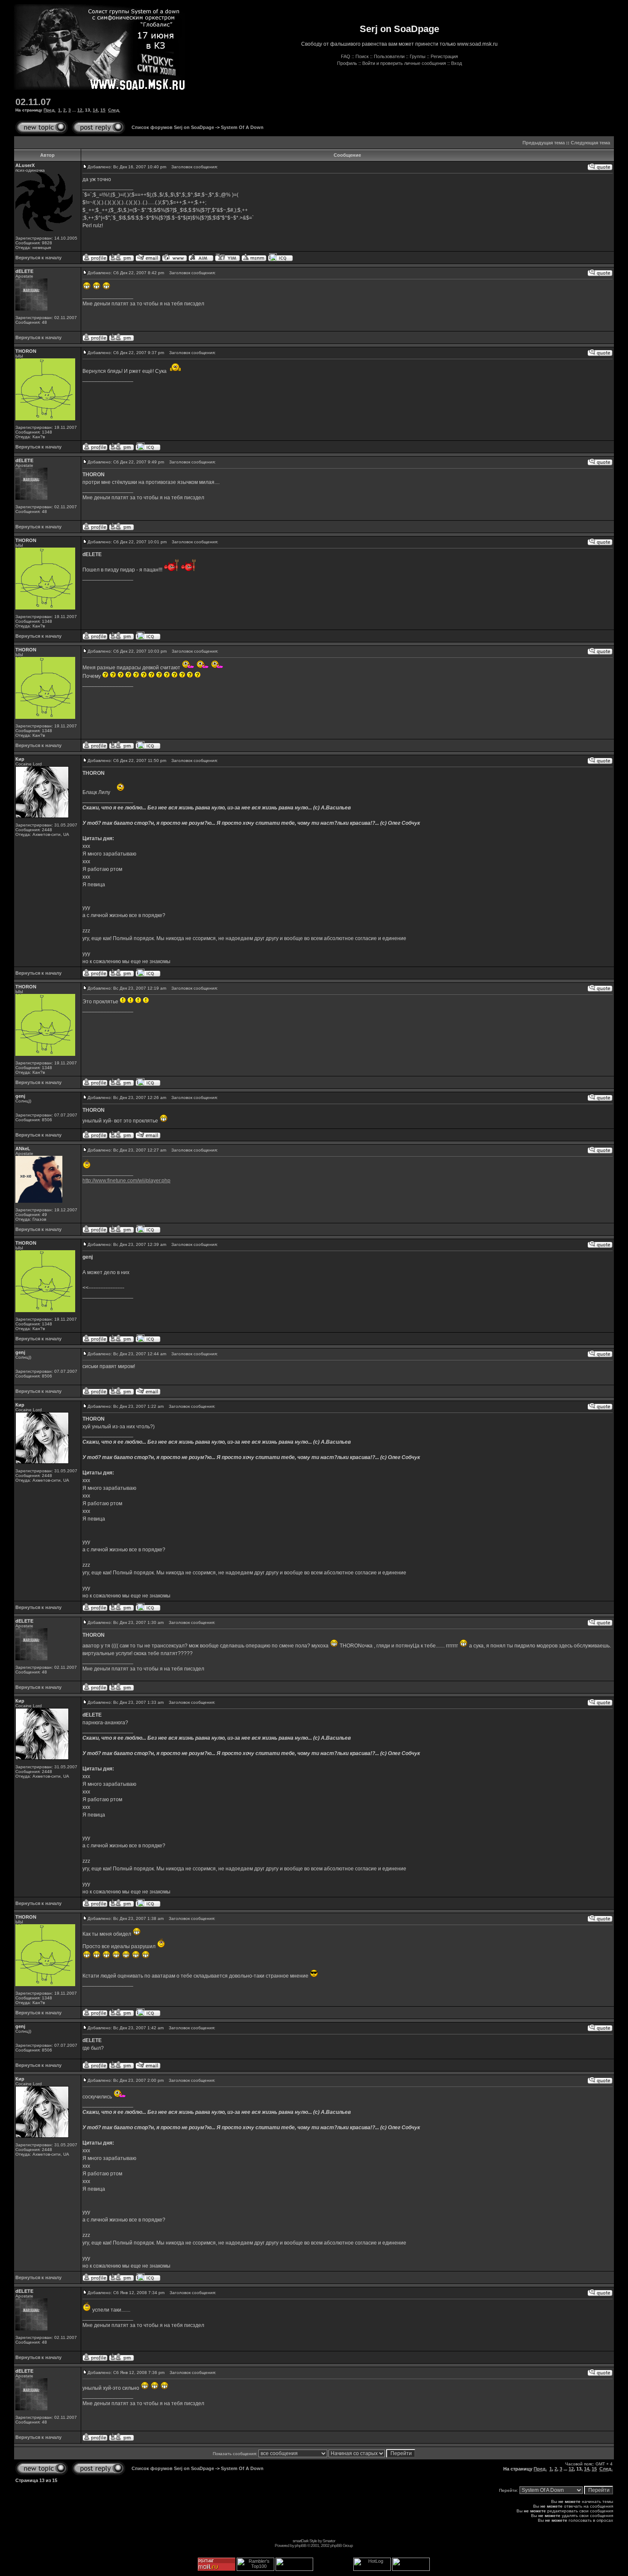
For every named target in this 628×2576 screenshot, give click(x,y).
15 (103, 110)
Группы (418, 56)
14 (95, 110)
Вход (456, 63)
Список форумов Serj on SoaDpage (173, 127)
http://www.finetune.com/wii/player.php (126, 1181)
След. (114, 110)
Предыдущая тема (544, 143)
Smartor (329, 2541)
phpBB (301, 2545)
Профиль (347, 63)
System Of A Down (242, 127)
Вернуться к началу (38, 258)
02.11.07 (33, 102)
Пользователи (389, 56)
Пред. (50, 110)
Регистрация (444, 56)
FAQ (346, 56)
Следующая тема (590, 143)
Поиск (362, 56)
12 (80, 110)
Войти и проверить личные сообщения (404, 63)
